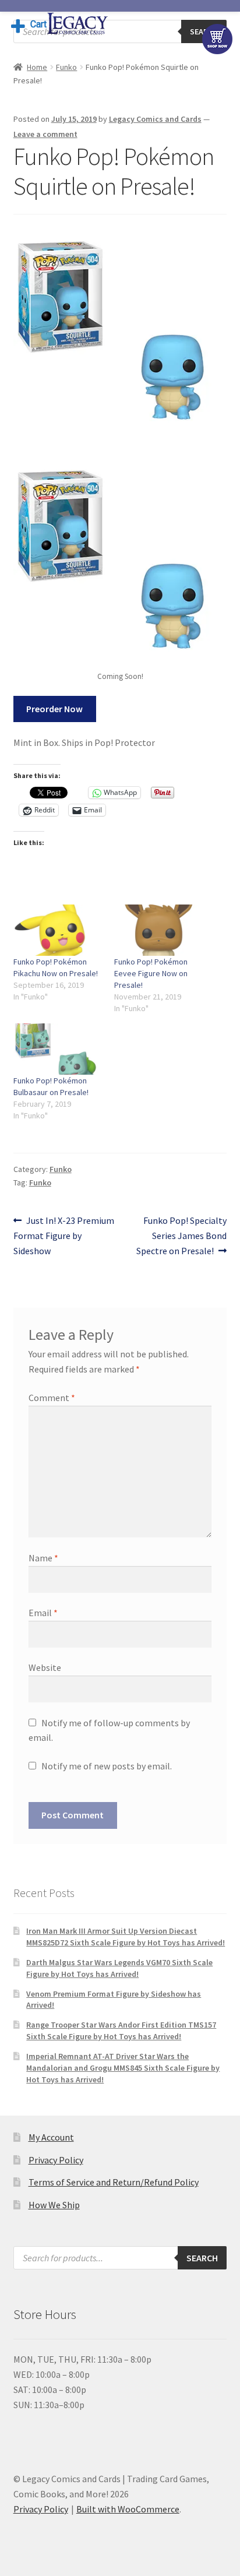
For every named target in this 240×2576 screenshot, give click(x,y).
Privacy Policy (56, 2160)
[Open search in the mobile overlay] (120, 31)
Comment (52, 1398)
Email (43, 1613)
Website (45, 1667)
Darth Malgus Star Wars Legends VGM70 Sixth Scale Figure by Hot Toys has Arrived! (119, 1968)
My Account (51, 2137)
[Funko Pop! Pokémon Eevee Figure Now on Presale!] (159, 930)
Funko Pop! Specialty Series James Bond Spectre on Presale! (181, 1235)
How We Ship (54, 2205)
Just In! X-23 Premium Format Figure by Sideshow (64, 1235)
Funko (66, 67)
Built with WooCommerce (128, 2509)
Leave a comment (45, 134)
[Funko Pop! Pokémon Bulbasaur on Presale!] (58, 1049)
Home (37, 67)
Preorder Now (54, 709)
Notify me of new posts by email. (107, 1766)
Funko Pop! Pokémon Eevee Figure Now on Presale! (151, 973)
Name (43, 1558)
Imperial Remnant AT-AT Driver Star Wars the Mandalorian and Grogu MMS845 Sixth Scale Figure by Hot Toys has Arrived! (123, 2068)
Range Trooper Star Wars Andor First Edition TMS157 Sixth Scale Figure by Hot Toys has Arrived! (121, 2030)
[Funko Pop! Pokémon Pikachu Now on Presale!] (58, 930)
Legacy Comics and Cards (155, 119)
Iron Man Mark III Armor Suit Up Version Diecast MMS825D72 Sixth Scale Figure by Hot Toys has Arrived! (126, 1937)
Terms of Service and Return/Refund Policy (114, 2182)
